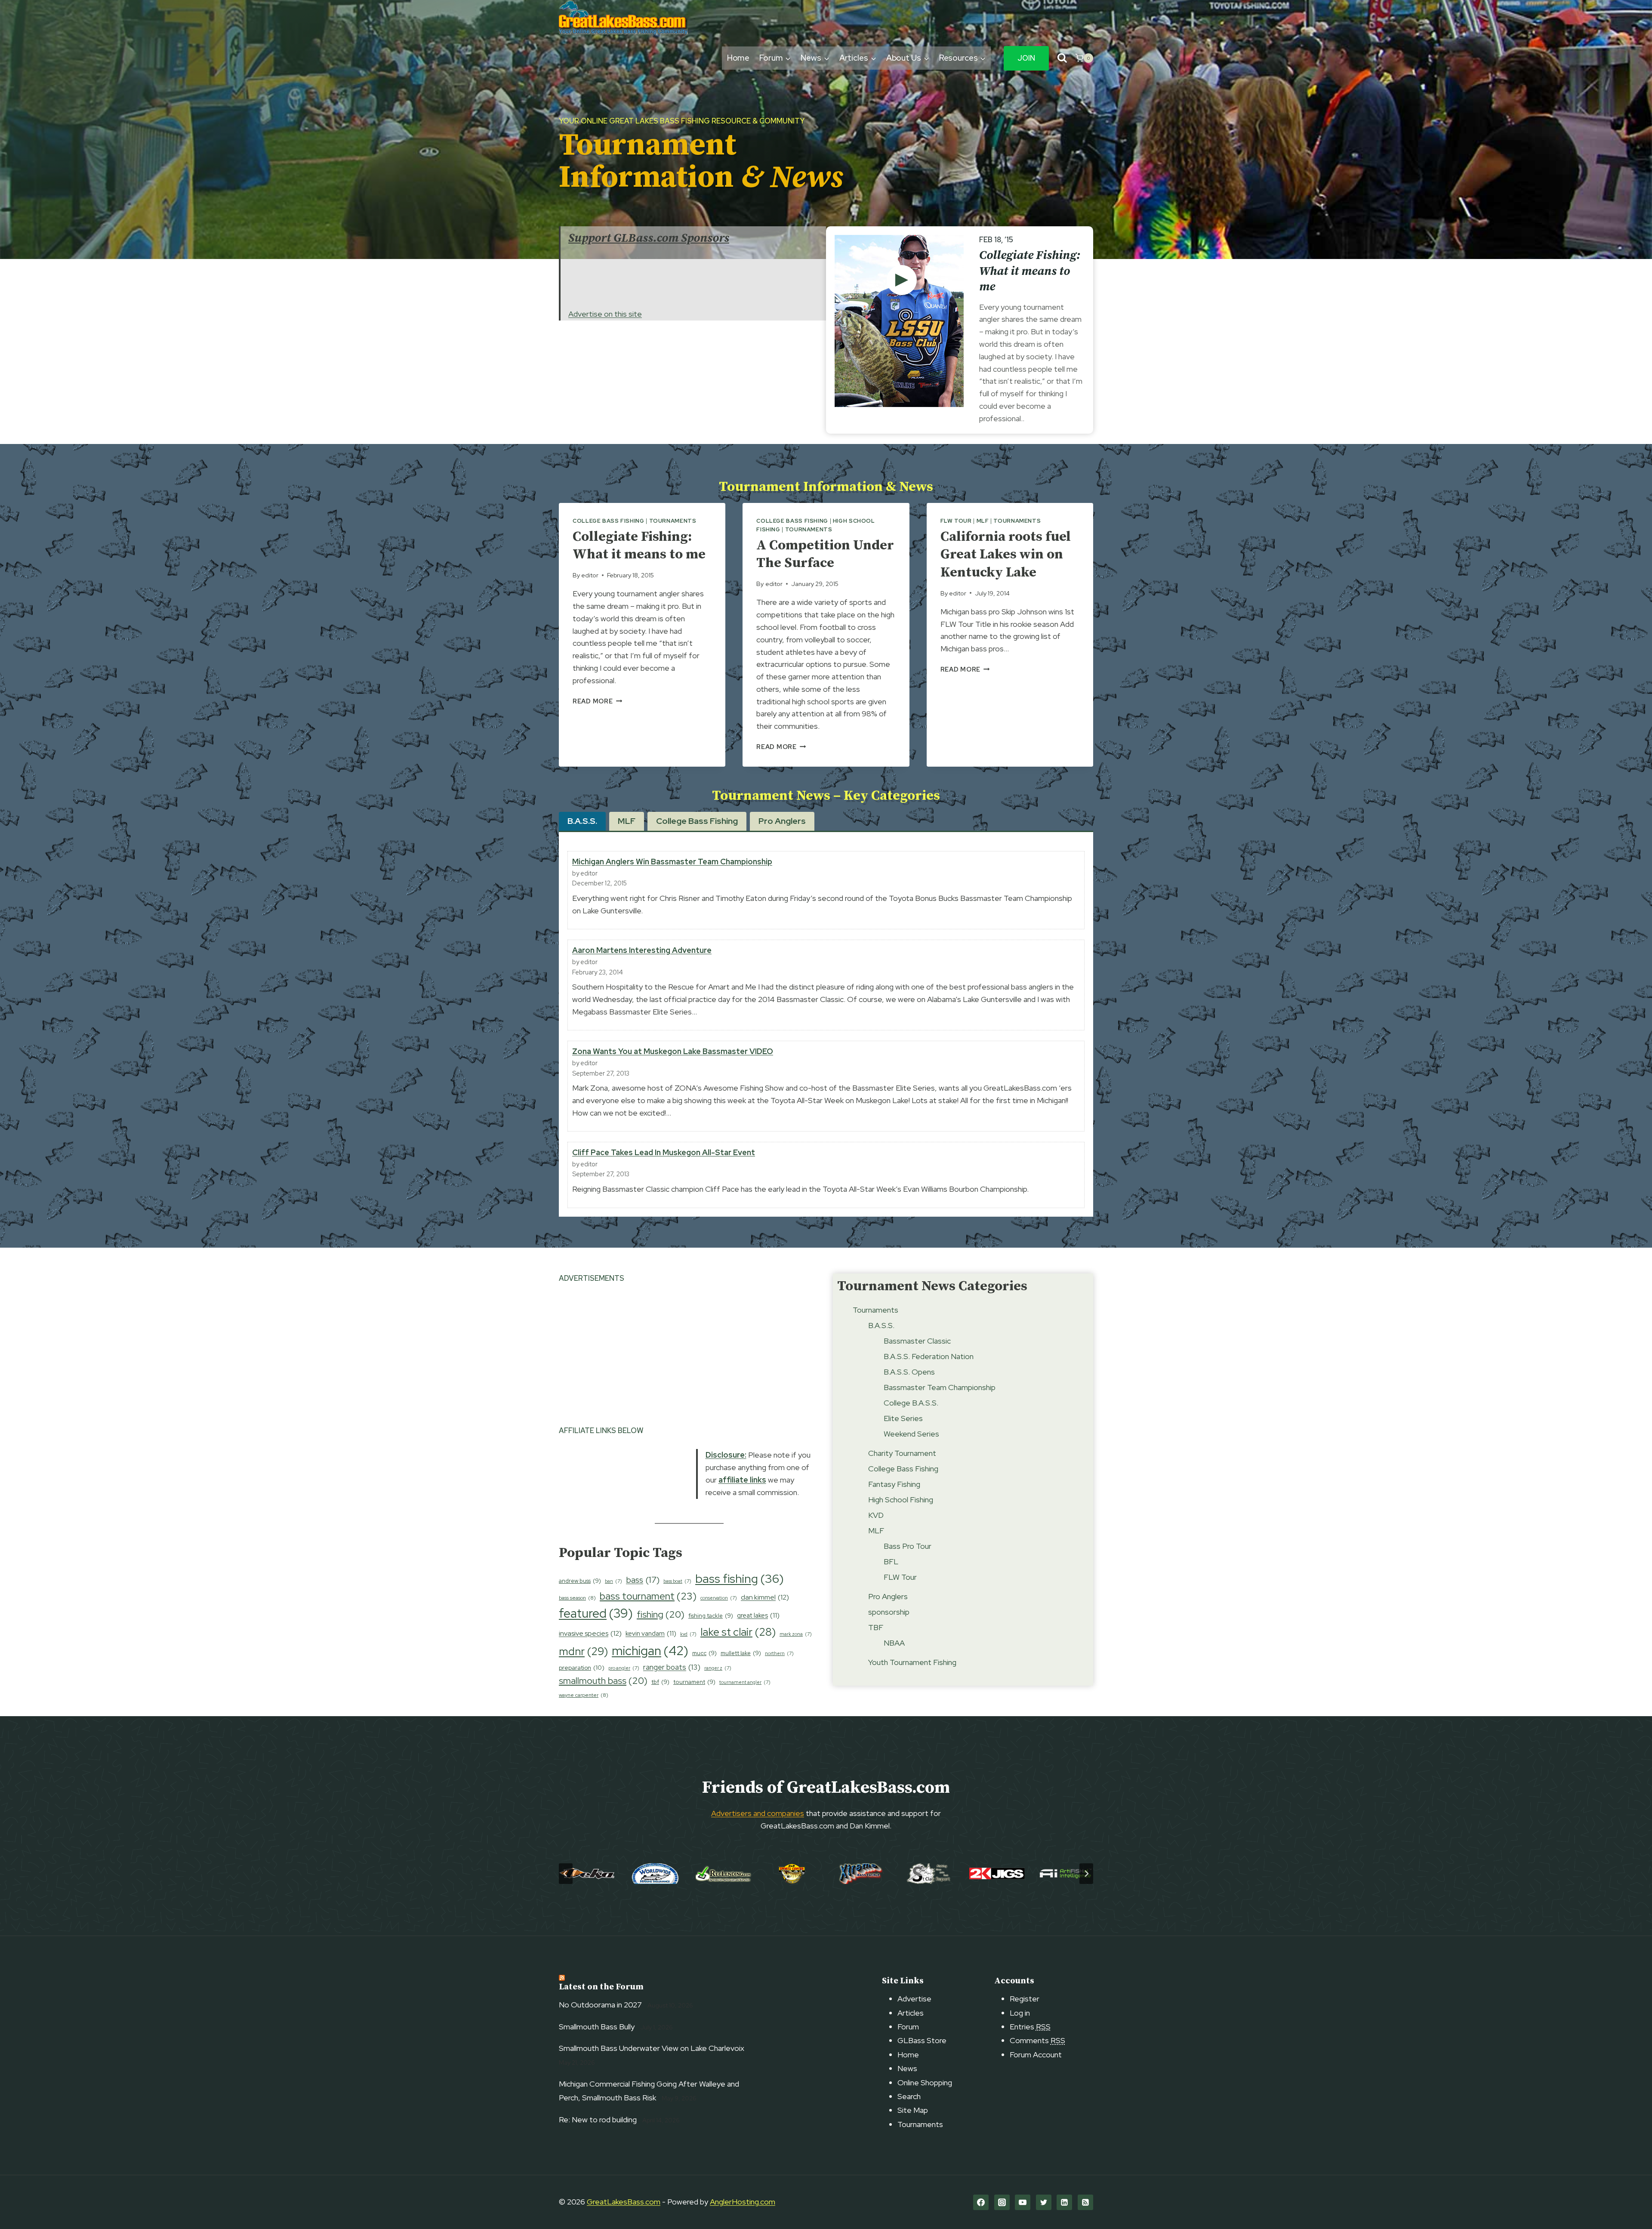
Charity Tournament (902, 1453)
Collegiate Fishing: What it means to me (1030, 271)
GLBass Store (922, 2040)
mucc (704, 1653)
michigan (650, 1651)
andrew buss (580, 1581)
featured (596, 1613)
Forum (908, 2027)
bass (643, 1580)
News (907, 2068)
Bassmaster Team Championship (940, 1387)
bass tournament (648, 1596)
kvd (688, 1634)
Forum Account (1036, 2055)
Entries (1030, 2027)
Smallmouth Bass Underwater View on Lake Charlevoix (652, 2048)
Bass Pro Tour (908, 1546)
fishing (661, 1614)
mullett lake (741, 1653)
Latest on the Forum (601, 1987)
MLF (983, 521)
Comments (1037, 2040)
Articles (911, 2013)
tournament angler (745, 1682)
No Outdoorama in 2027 (600, 2005)
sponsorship (889, 1612)
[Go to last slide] (566, 1874)
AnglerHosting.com (743, 2202)
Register (1025, 1999)
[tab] (582, 821)
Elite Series (903, 1418)
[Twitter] (1044, 2202)
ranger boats (672, 1667)
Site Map (913, 2110)
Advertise (914, 1999)
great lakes (758, 1615)
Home (738, 58)
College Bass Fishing (609, 521)
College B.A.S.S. (911, 1403)
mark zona (796, 1634)
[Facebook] (981, 2202)
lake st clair (738, 1632)
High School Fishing (901, 1500)
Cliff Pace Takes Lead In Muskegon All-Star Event (664, 1152)
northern (779, 1653)
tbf (660, 1682)
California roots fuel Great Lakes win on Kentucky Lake (1006, 555)
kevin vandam (651, 1633)
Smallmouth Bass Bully (597, 2027)
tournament (694, 1682)
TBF (876, 1627)
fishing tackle (711, 1616)
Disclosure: (726, 1455)
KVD (876, 1515)
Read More (597, 701)
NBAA (894, 1643)
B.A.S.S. (881, 1325)
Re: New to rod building (598, 2120)
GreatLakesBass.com (624, 2202)
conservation (719, 1598)
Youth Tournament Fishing (912, 1662)
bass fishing (740, 1578)
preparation (582, 1668)
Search (909, 2096)
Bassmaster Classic (917, 1341)
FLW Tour (956, 521)
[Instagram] (1002, 2202)
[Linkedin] (1064, 2202)
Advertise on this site (605, 314)
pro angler (624, 1668)
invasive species (590, 1633)
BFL (891, 1562)
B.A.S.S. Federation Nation (929, 1356)
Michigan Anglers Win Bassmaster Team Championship (672, 862)
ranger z (718, 1668)
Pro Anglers (888, 1596)
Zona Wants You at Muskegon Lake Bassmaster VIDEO (673, 1051)
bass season (577, 1598)
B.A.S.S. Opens (909, 1372)
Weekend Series (911, 1434)
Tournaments (673, 521)
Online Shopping (925, 2083)
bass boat (677, 1581)
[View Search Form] (1062, 58)
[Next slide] (1086, 1874)
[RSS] (1085, 2202)
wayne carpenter (584, 1695)
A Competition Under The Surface (825, 555)
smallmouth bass (603, 1681)
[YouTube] (1023, 2202)
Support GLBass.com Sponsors (649, 238)
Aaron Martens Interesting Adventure (642, 950)
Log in (1020, 2013)
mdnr (583, 1651)
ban (613, 1581)
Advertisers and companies (758, 1813)
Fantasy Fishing (894, 1484)
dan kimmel (765, 1597)
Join (1026, 58)
